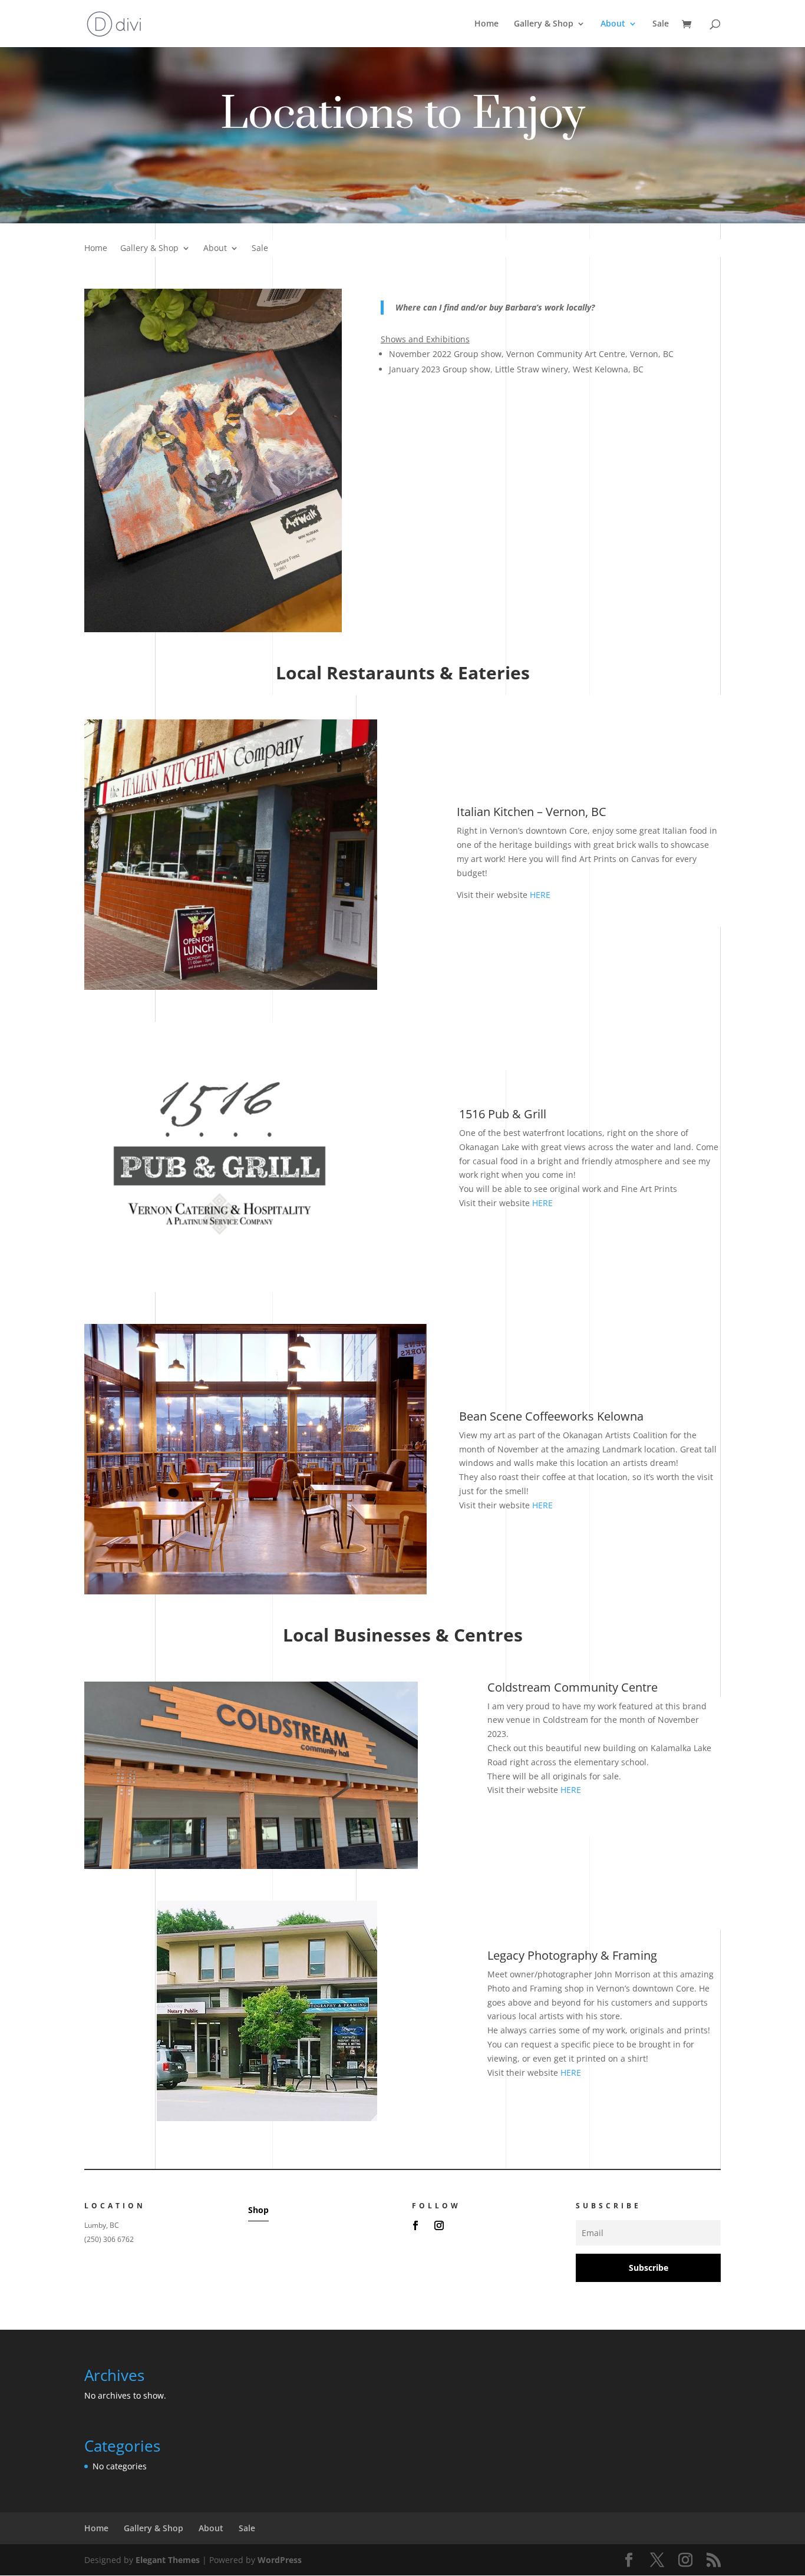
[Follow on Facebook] (415, 2225)
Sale (661, 24)
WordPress (280, 2560)
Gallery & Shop (544, 24)
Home (486, 24)
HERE (540, 895)
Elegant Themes (168, 2560)
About (613, 24)
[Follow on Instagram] (439, 2225)
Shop (258, 2210)
